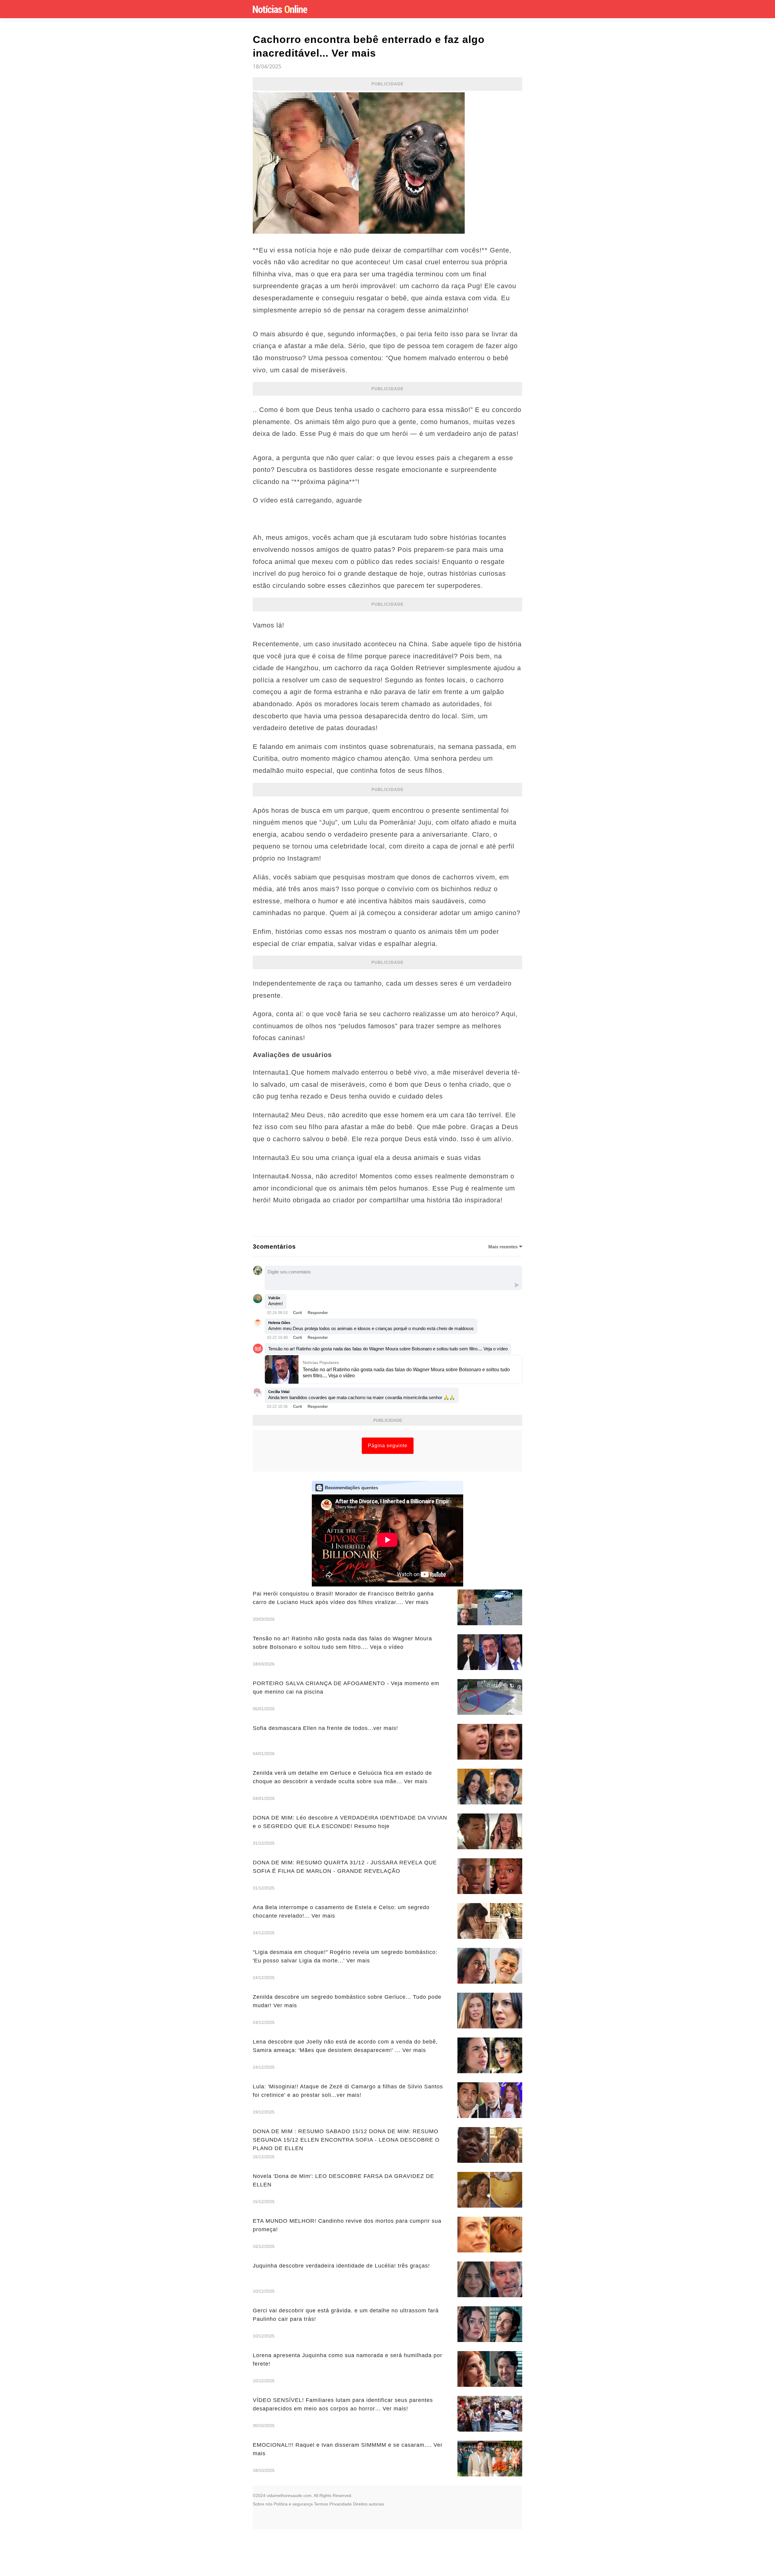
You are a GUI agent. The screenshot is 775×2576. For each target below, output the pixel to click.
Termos (321, 2504)
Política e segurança (293, 2504)
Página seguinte (388, 1446)
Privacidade (341, 2504)
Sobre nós (263, 2504)
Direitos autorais (369, 2504)
